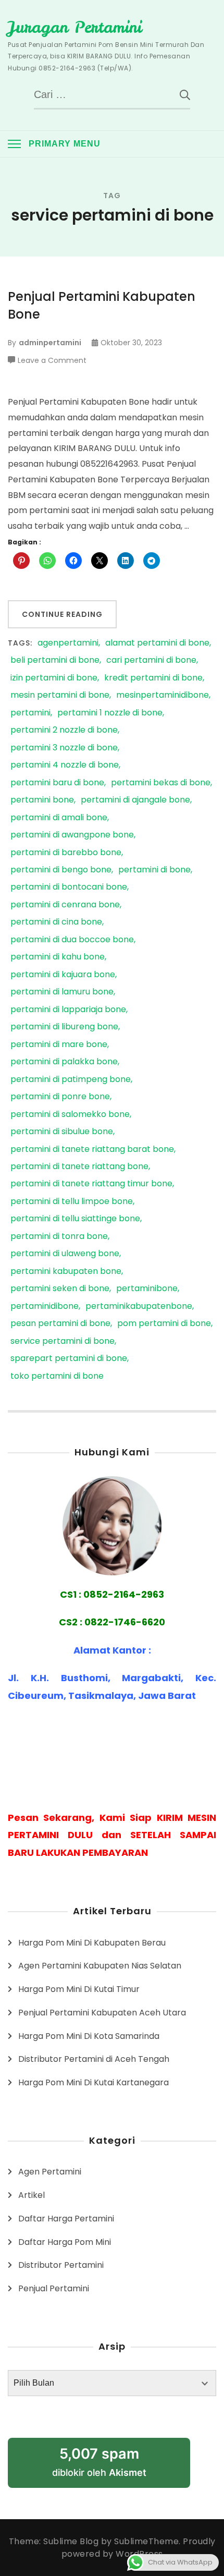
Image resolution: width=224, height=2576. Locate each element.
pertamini (30, 713)
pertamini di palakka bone (64, 1062)
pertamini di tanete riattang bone (79, 1167)
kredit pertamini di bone (153, 678)
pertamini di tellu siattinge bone (75, 1219)
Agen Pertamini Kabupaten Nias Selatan (100, 1966)
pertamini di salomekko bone (70, 1115)
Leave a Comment (52, 361)
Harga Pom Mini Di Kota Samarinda (89, 2036)
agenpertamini (68, 643)
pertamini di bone (154, 870)
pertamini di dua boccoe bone (72, 940)
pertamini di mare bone (59, 1045)
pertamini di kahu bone (58, 957)
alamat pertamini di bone (157, 643)
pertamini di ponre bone (60, 1097)
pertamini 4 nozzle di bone (65, 765)
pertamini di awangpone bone (72, 835)
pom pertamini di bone (164, 1324)
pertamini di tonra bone (59, 1237)
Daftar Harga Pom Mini (65, 2242)
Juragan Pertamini (75, 27)
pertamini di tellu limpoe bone (72, 1202)
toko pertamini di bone (57, 1376)
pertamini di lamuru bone (62, 992)
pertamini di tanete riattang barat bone (92, 1150)
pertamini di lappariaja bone (68, 1010)
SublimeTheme (146, 2541)
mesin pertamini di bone (60, 695)
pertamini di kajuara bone (63, 975)
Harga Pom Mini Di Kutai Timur (79, 1989)
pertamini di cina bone (56, 922)
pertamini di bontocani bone (69, 887)
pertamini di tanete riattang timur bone (91, 1184)
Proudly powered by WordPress (139, 2548)
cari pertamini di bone (151, 660)
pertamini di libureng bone (64, 1027)
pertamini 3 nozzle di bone (64, 748)
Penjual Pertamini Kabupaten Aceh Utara (102, 2013)
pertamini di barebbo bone (66, 853)
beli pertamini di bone (55, 660)
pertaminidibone (45, 1307)
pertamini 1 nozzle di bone (110, 713)
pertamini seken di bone (60, 1289)
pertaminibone (147, 1289)
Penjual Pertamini (54, 2288)
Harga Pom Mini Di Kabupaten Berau (92, 1943)
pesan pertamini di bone (60, 1324)
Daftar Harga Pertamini (66, 2219)
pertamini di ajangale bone (135, 800)
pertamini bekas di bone (161, 783)
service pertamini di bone (63, 1341)
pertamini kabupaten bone (66, 1272)
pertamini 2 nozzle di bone (64, 730)
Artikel (32, 2195)
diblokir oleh (99, 2462)
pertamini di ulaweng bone (65, 1254)
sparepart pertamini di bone (69, 1359)
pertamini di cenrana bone (65, 905)
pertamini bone (42, 800)
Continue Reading (62, 614)
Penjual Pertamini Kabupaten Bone (102, 305)
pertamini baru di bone (57, 783)
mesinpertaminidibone (163, 695)
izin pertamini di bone (54, 678)
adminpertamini (50, 343)
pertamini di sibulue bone (62, 1132)
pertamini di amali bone (59, 818)
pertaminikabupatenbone (139, 1307)
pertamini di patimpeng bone (71, 1080)
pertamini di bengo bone (61, 870)
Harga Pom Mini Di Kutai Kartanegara (94, 2082)
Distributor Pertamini (61, 2265)
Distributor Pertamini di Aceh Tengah (94, 2059)
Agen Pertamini (50, 2172)
